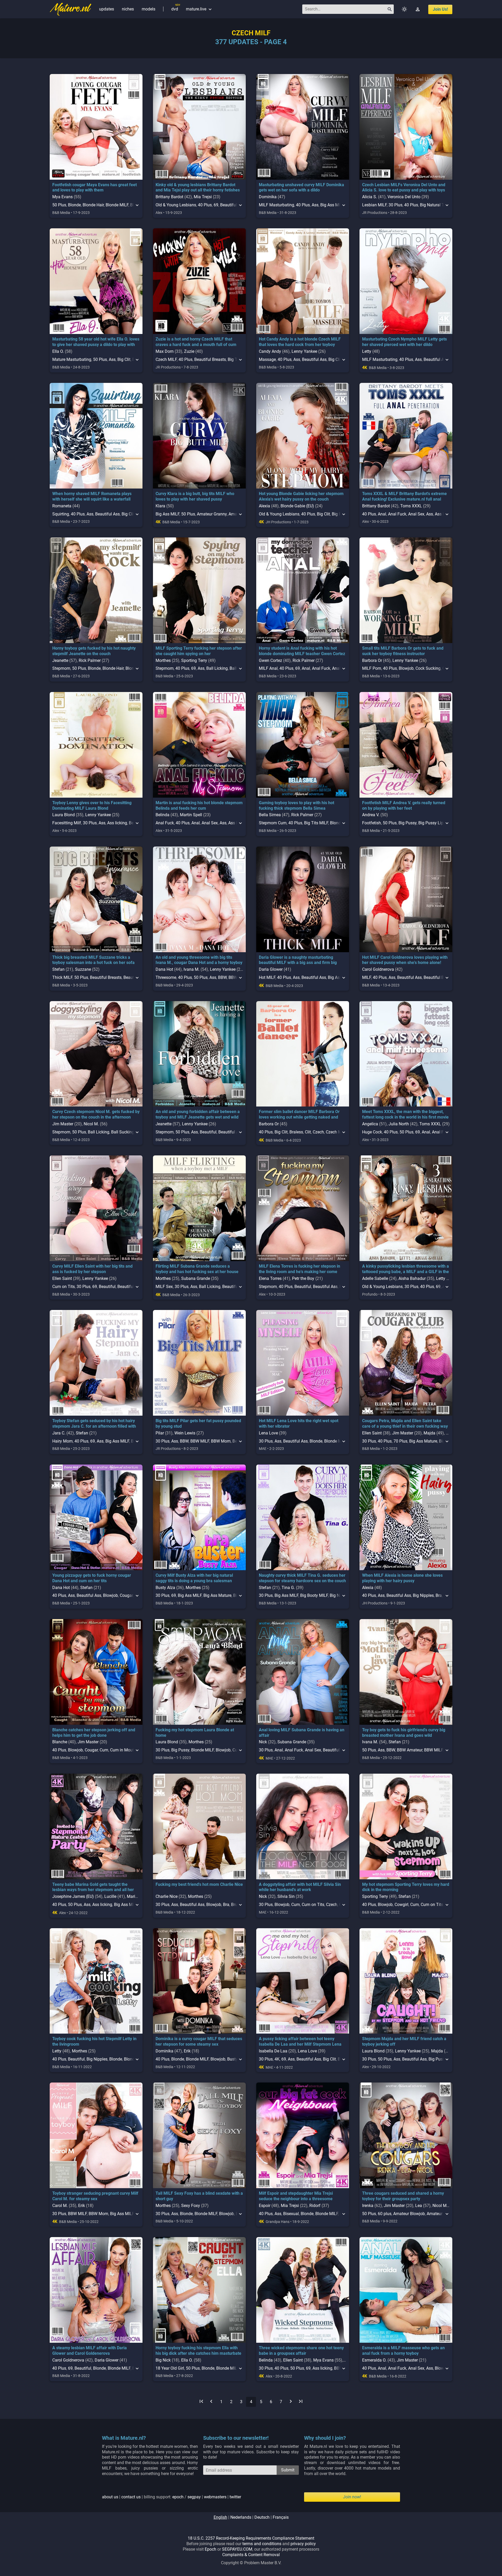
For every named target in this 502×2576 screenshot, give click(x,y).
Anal (382, 514)
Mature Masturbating (72, 359)
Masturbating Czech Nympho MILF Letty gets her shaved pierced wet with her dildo (404, 342)
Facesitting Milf (67, 823)
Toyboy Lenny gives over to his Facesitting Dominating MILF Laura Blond (92, 805)
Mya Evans (62, 197)
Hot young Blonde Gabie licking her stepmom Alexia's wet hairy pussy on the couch (301, 496)
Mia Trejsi (203, 197)
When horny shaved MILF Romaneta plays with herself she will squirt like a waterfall (92, 496)
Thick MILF (62, 977)
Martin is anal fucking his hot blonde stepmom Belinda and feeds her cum (199, 805)
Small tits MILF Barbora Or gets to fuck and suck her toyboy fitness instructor (403, 651)
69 (216, 205)
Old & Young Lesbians (176, 205)
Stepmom (61, 668)
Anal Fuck (397, 514)
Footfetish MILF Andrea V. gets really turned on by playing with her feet (404, 805)
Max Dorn (165, 351)
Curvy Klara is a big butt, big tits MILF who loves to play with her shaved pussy (195, 496)
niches (128, 9)
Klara (160, 506)
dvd (175, 9)
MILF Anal (268, 668)
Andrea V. (371, 815)
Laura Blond (64, 815)
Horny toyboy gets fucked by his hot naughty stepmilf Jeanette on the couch (94, 651)
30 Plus (395, 205)
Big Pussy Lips (432, 823)
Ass (315, 205)
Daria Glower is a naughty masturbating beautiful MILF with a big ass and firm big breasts (298, 963)
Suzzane (83, 969)
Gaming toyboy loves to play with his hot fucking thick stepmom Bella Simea (296, 805)
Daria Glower (271, 969)
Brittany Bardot (169, 197)
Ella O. (58, 351)
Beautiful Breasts (210, 359)
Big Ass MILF (332, 205)
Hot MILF (267, 977)
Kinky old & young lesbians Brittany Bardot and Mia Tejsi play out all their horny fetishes (198, 188)
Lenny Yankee (304, 351)
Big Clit (124, 359)
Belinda (162, 815)
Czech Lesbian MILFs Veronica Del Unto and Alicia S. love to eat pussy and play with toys (404, 188)
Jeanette (60, 660)
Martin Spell (191, 815)
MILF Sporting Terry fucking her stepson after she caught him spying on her (199, 651)
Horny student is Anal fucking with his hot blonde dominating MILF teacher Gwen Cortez (302, 651)
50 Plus (59, 205)
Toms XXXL (411, 506)
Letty (367, 351)
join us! (440, 9)
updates (107, 9)
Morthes (163, 660)
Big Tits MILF (316, 823)
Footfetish (372, 823)
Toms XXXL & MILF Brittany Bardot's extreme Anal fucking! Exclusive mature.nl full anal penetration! (404, 499)
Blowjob (406, 668)
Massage (267, 359)
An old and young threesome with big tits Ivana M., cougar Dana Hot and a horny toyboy (199, 960)
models (149, 9)
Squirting (61, 514)
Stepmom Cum (273, 823)
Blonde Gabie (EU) (297, 506)
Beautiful (229, 205)
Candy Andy (270, 351)
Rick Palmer (90, 660)
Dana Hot (164, 969)
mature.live (199, 9)
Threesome (166, 977)
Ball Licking (217, 668)
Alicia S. (370, 197)
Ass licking (117, 823)
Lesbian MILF (374, 205)
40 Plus (205, 205)
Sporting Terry (194, 660)
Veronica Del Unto (404, 197)
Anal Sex (416, 514)
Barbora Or (372, 660)
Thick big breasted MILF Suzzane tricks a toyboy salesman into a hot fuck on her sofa (93, 960)
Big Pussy (407, 823)
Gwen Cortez (270, 660)
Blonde (74, 205)
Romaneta (62, 506)
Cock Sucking (428, 668)
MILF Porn (372, 668)
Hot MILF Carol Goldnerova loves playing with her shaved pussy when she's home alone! (405, 960)
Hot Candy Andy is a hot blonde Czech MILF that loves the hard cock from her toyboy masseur (300, 345)
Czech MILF (166, 359)
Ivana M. (192, 969)
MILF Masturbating (276, 205)
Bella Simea (270, 815)
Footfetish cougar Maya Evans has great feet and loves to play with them (95, 188)
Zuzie (189, 351)
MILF (367, 977)
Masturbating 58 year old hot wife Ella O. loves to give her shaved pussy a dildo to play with (96, 342)
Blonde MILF (117, 205)
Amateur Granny (212, 514)
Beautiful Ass (314, 359)
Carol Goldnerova (378, 969)
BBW (222, 977)
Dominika (268, 197)
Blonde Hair (93, 205)
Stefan (58, 969)
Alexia (264, 506)
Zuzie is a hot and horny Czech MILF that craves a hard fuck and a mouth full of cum (196, 342)
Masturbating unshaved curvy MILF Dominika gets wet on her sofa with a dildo (301, 188)
